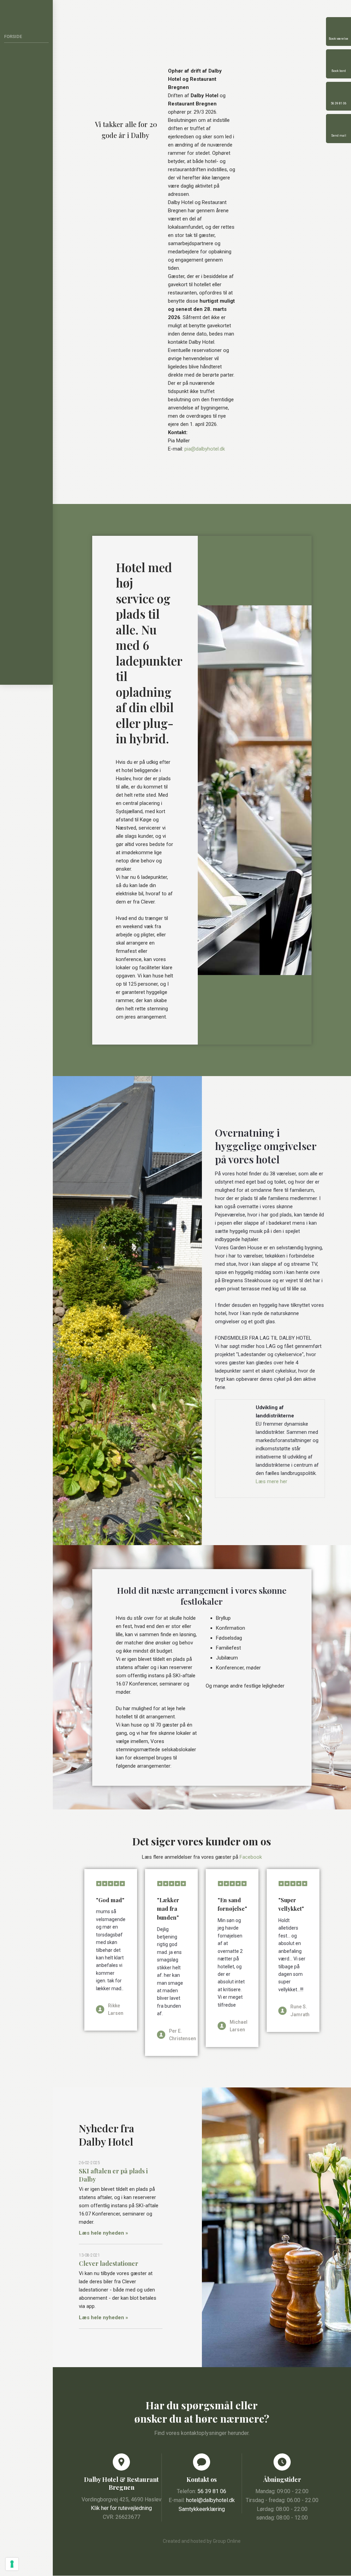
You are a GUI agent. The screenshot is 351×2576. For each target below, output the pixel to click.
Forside (13, 36)
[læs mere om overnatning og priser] (126, 81)
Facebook (251, 1857)
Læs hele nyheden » (104, 2233)
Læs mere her (271, 1481)
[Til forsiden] (27, 11)
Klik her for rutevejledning (121, 2508)
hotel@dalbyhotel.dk (210, 2500)
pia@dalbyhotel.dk (205, 449)
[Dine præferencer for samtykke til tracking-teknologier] (12, 2564)
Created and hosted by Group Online (202, 2541)
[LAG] (234, 1408)
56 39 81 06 (212, 2491)
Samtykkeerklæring (202, 2509)
